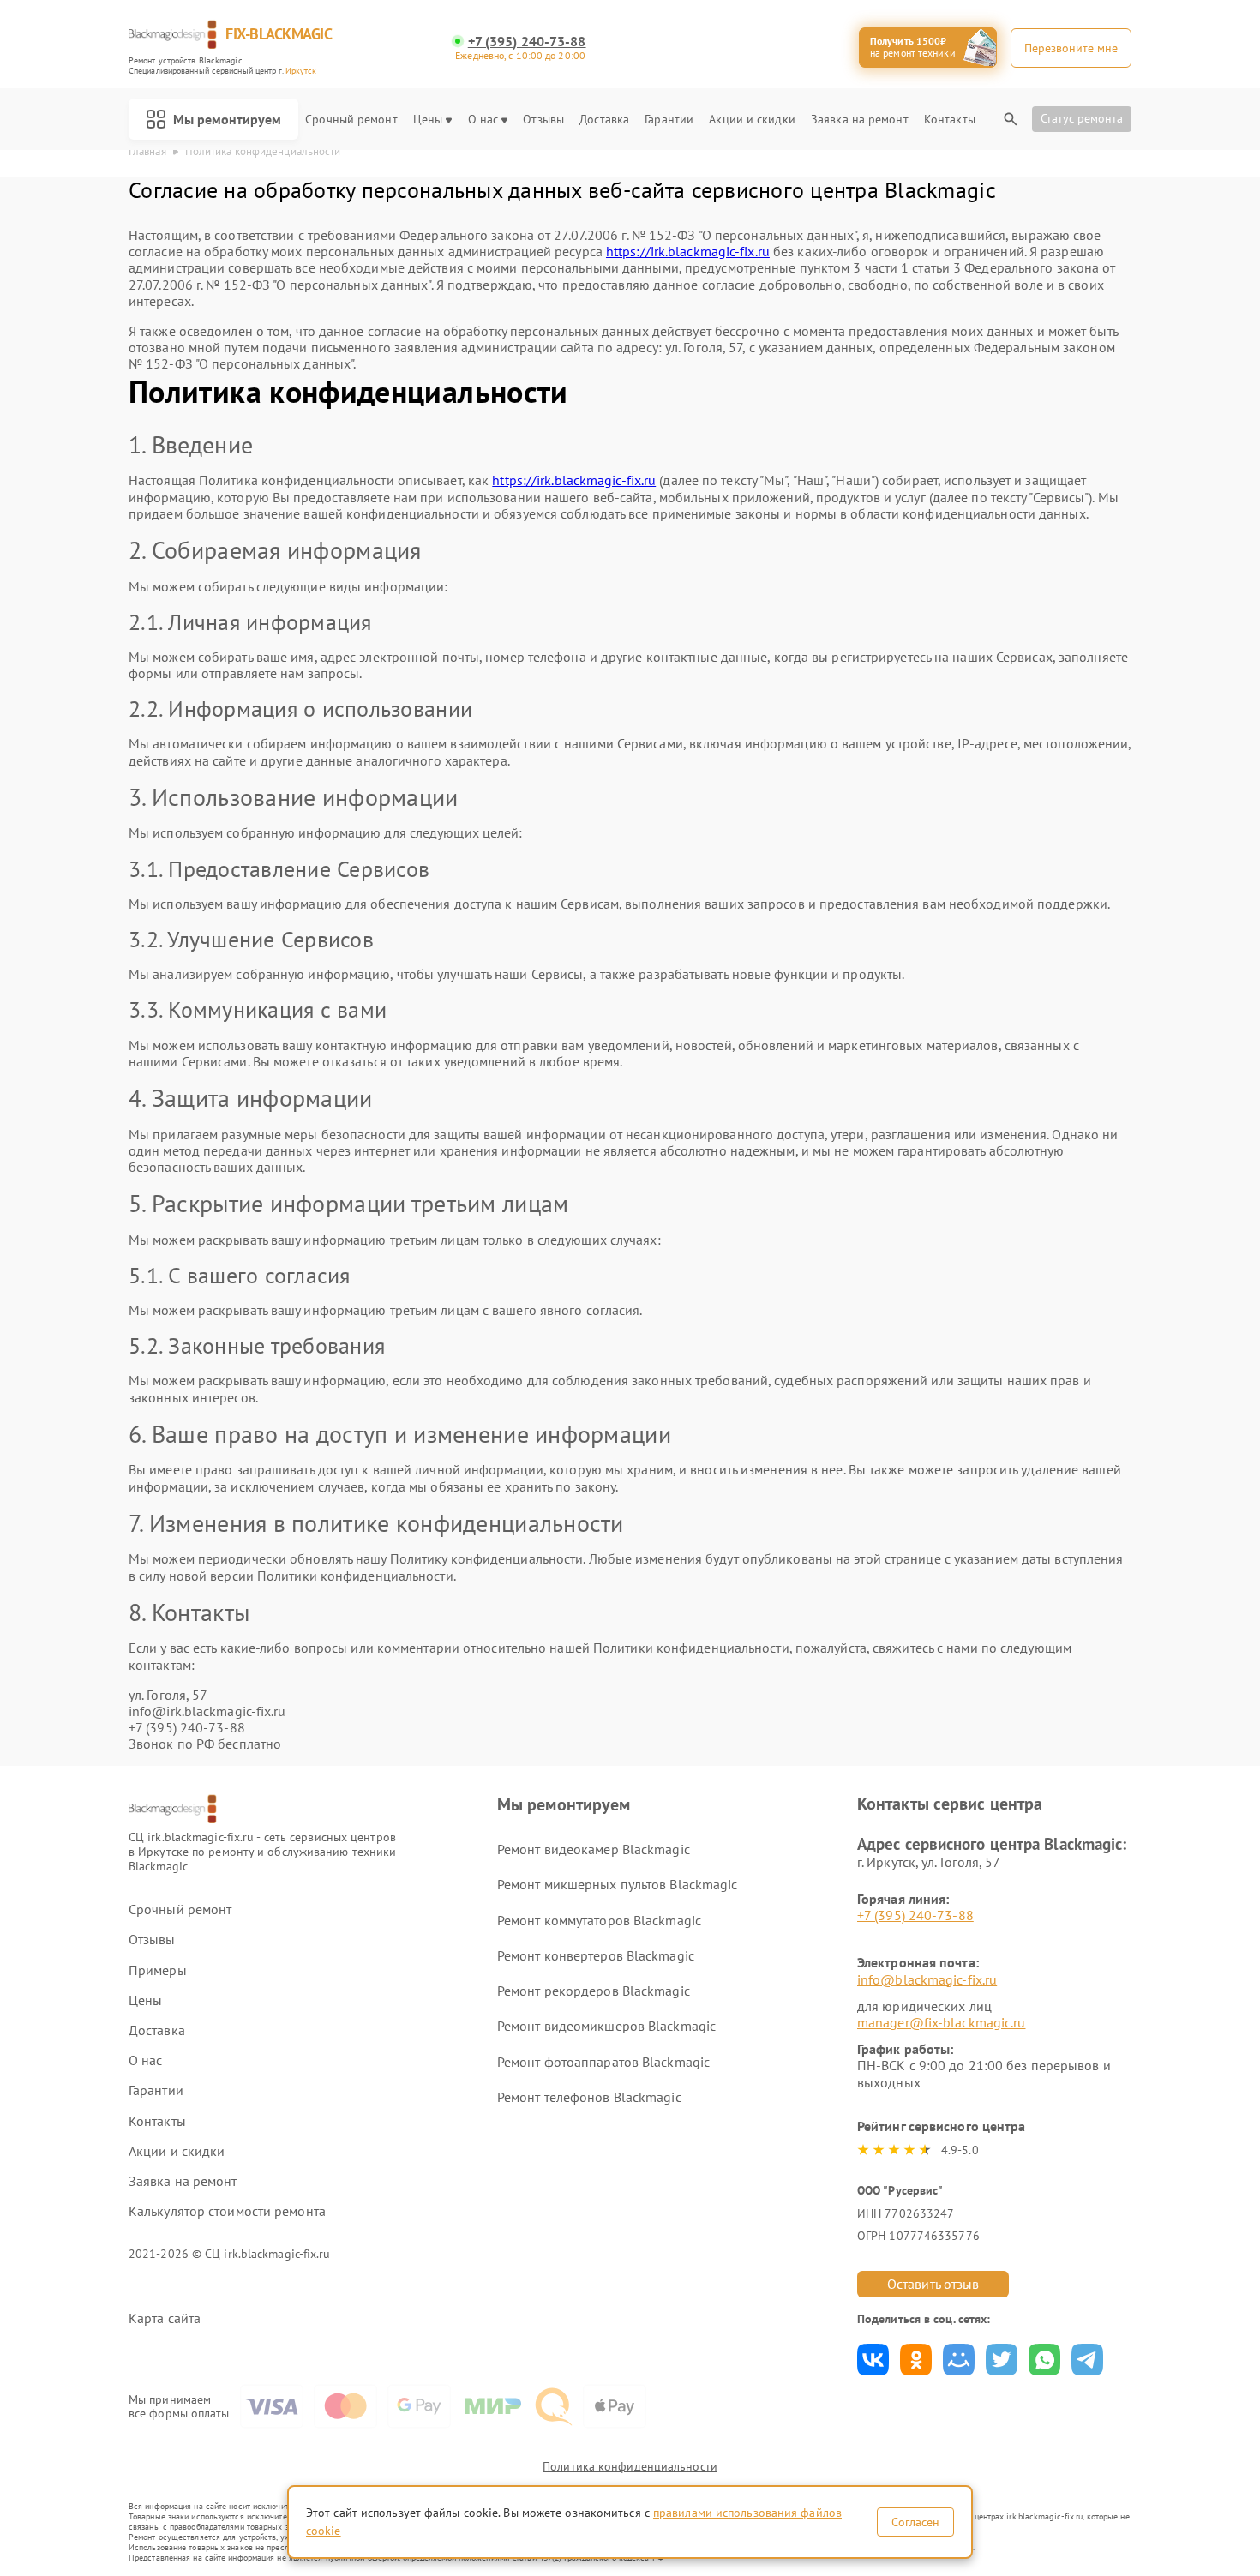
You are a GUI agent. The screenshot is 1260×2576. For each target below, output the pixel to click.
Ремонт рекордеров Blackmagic (594, 1991)
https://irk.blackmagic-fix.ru (688, 251)
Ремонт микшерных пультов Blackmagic (618, 1884)
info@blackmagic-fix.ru (927, 1979)
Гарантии (669, 120)
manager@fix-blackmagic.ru (942, 2022)
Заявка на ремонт (860, 120)
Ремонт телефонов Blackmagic (589, 2097)
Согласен (915, 2522)
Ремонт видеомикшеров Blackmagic (606, 2026)
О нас (483, 120)
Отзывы (543, 120)
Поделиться (873, 2360)
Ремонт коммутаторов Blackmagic (599, 1920)
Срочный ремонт (351, 120)
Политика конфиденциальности (630, 2466)
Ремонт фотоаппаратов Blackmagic (603, 2062)
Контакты (950, 120)
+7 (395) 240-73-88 (527, 42)
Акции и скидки (752, 120)
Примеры (158, 1970)
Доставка (604, 120)
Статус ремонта (1082, 118)
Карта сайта (165, 2318)
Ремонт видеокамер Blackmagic (594, 1849)
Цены (428, 120)
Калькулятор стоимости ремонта (227, 2211)
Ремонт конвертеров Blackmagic (596, 1955)
